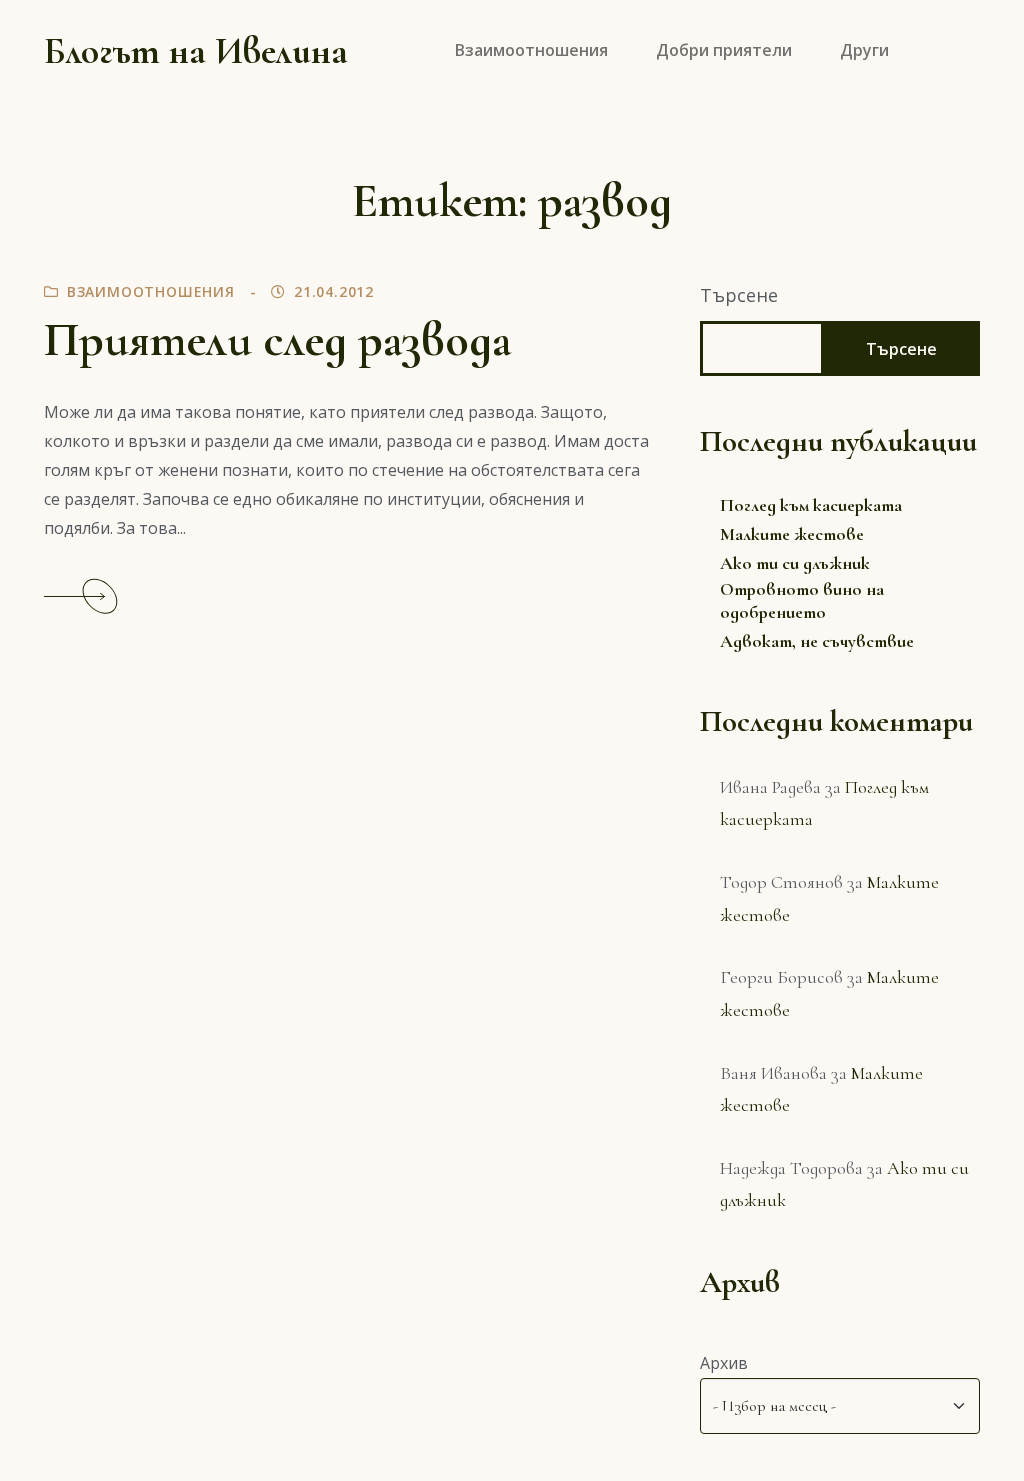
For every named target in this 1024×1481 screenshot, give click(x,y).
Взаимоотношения (151, 291)
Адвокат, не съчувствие (817, 641)
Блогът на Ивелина (196, 51)
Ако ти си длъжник (795, 563)
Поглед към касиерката (811, 505)
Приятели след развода (277, 340)
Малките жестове (792, 534)
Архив (724, 1363)
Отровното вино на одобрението (802, 600)
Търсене (739, 295)
